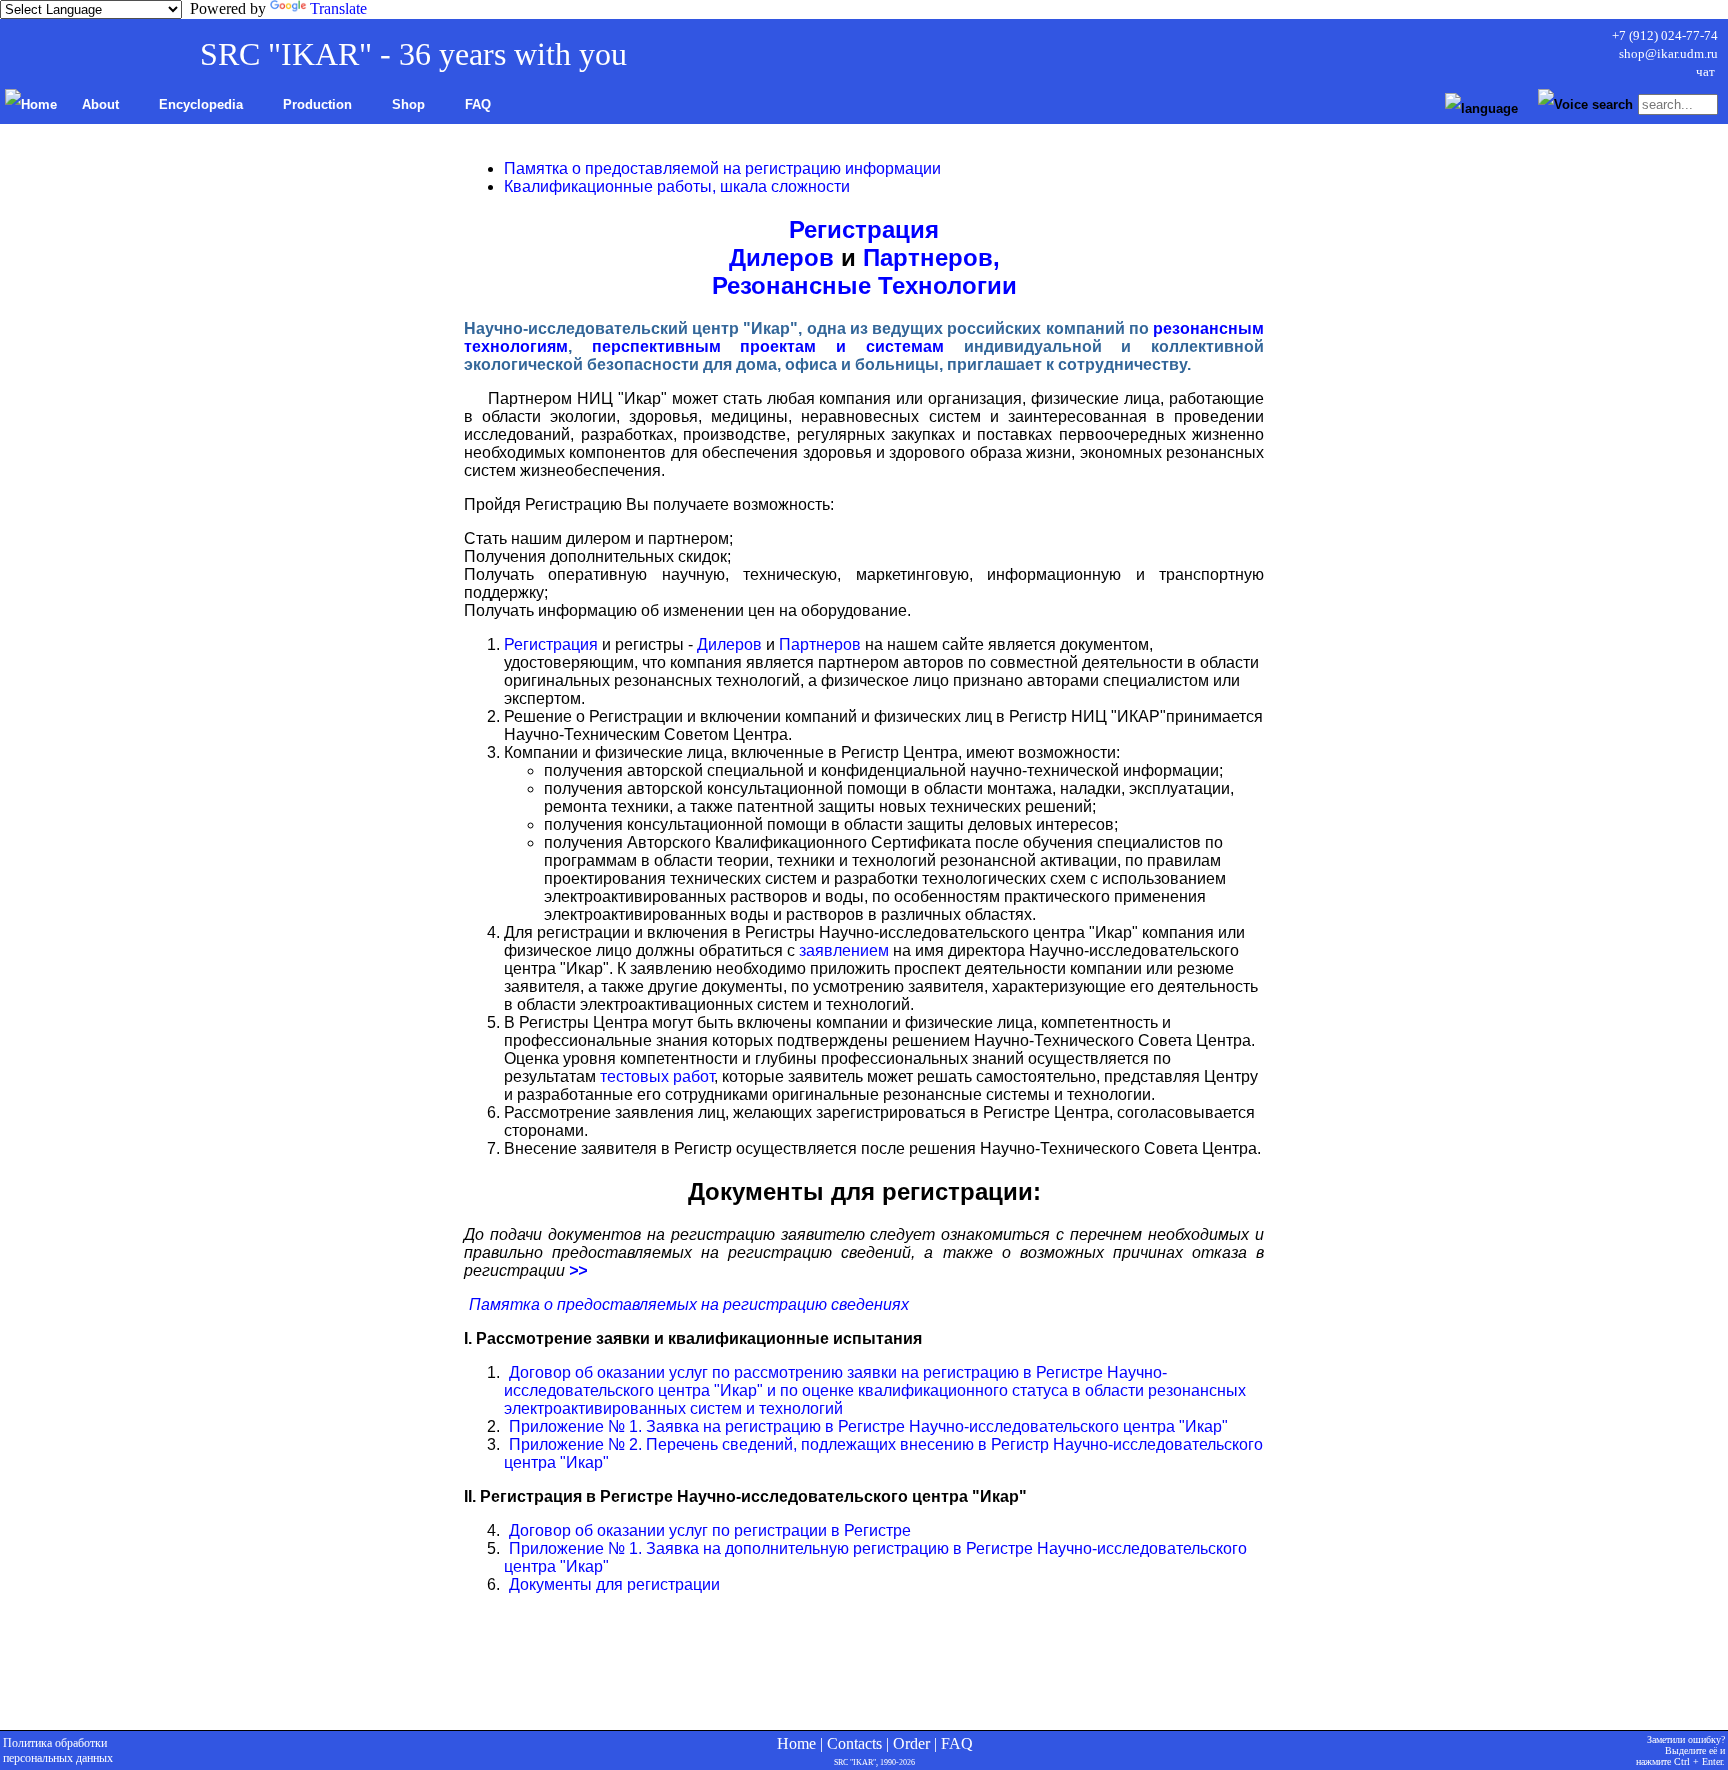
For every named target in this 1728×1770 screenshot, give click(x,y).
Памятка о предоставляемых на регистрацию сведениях (687, 1304)
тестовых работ (657, 1076)
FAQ (478, 104)
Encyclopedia (201, 104)
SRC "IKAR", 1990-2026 (874, 1762)
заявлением (844, 950)
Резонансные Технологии (864, 285)
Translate (338, 8)
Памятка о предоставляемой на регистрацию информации (722, 168)
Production (317, 104)
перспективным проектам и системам (768, 346)
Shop (408, 104)
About (100, 104)
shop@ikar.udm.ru (1668, 53)
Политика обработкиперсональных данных (58, 1750)
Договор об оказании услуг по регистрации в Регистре (708, 1530)
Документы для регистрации (612, 1584)
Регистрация (864, 229)
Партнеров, (931, 257)
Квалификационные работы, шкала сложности (677, 186)
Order (911, 1743)
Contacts (854, 1743)
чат (1707, 71)
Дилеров (781, 257)
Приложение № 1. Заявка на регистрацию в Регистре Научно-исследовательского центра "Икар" (866, 1426)
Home (796, 1743)
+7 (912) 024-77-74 (1665, 35)
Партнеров (820, 644)
